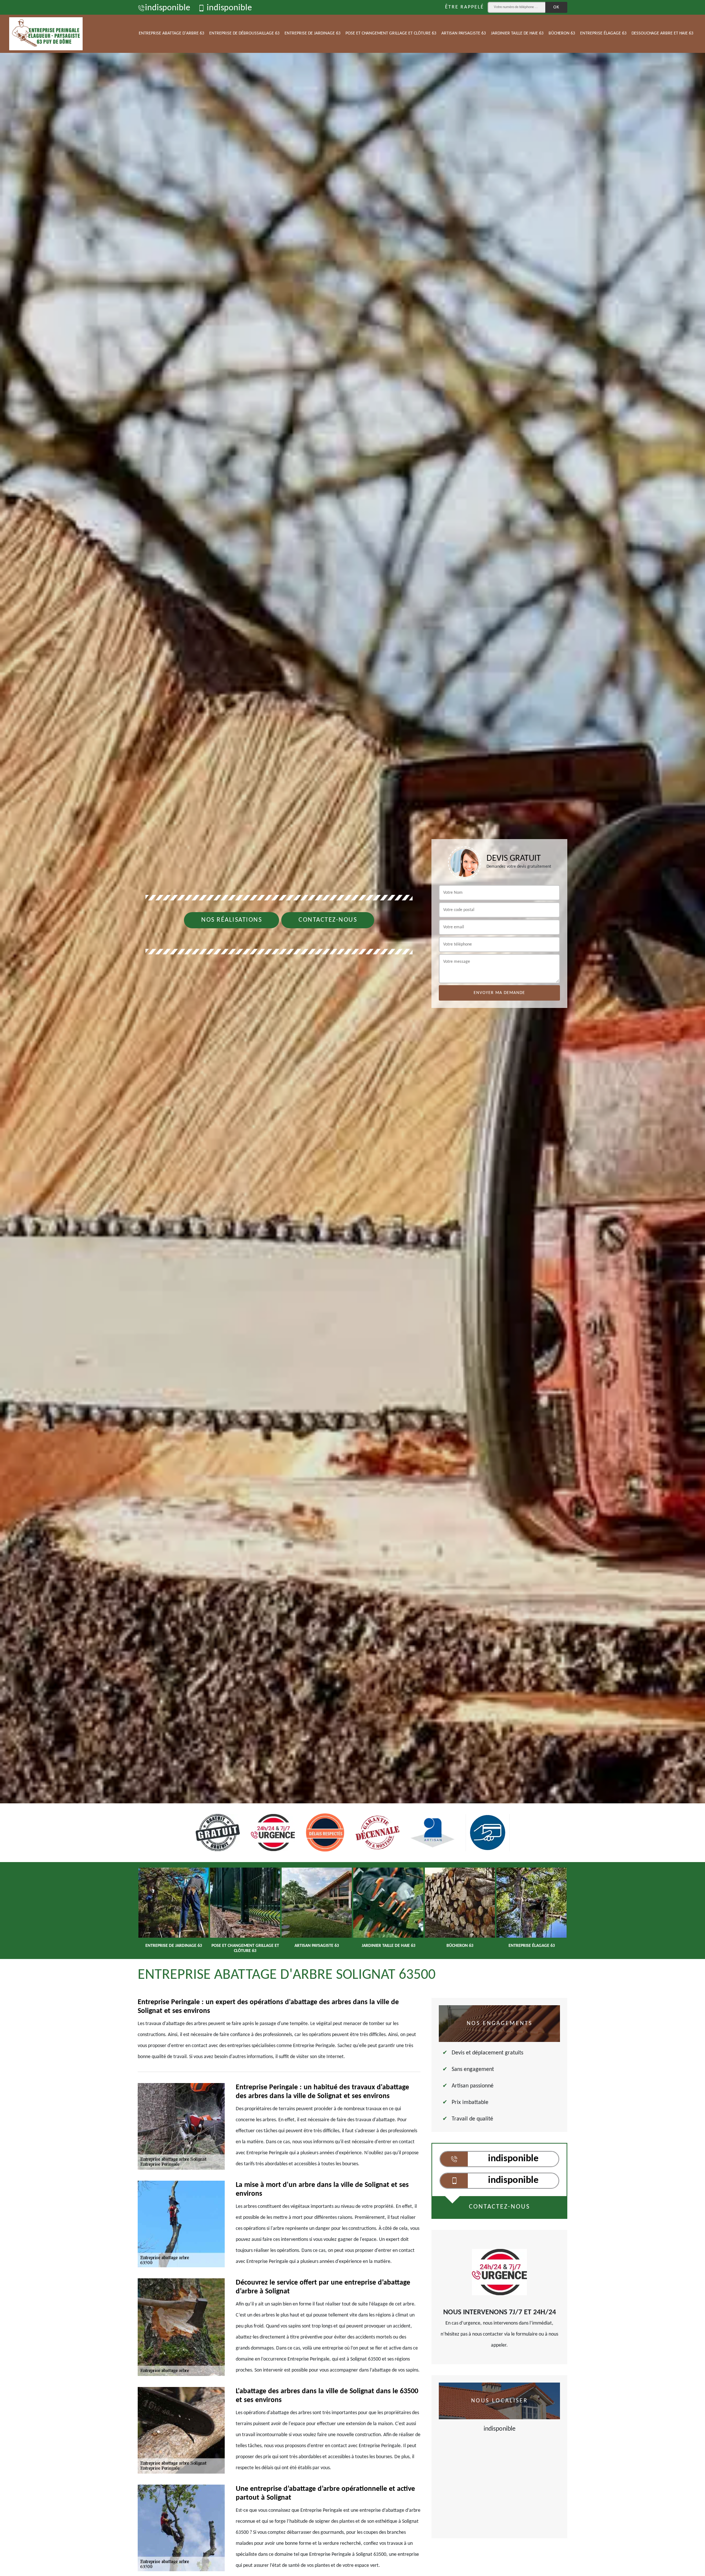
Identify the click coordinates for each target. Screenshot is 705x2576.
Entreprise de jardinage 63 (312, 33)
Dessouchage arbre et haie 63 (662, 33)
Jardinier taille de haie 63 (517, 33)
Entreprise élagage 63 (603, 33)
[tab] (352, 1030)
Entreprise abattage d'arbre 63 (171, 33)
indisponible (168, 8)
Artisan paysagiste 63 (464, 33)
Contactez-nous (328, 920)
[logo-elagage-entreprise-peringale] (46, 34)
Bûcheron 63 (562, 33)
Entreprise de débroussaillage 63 (244, 33)
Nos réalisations (232, 920)
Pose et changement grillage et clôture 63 (391, 33)
